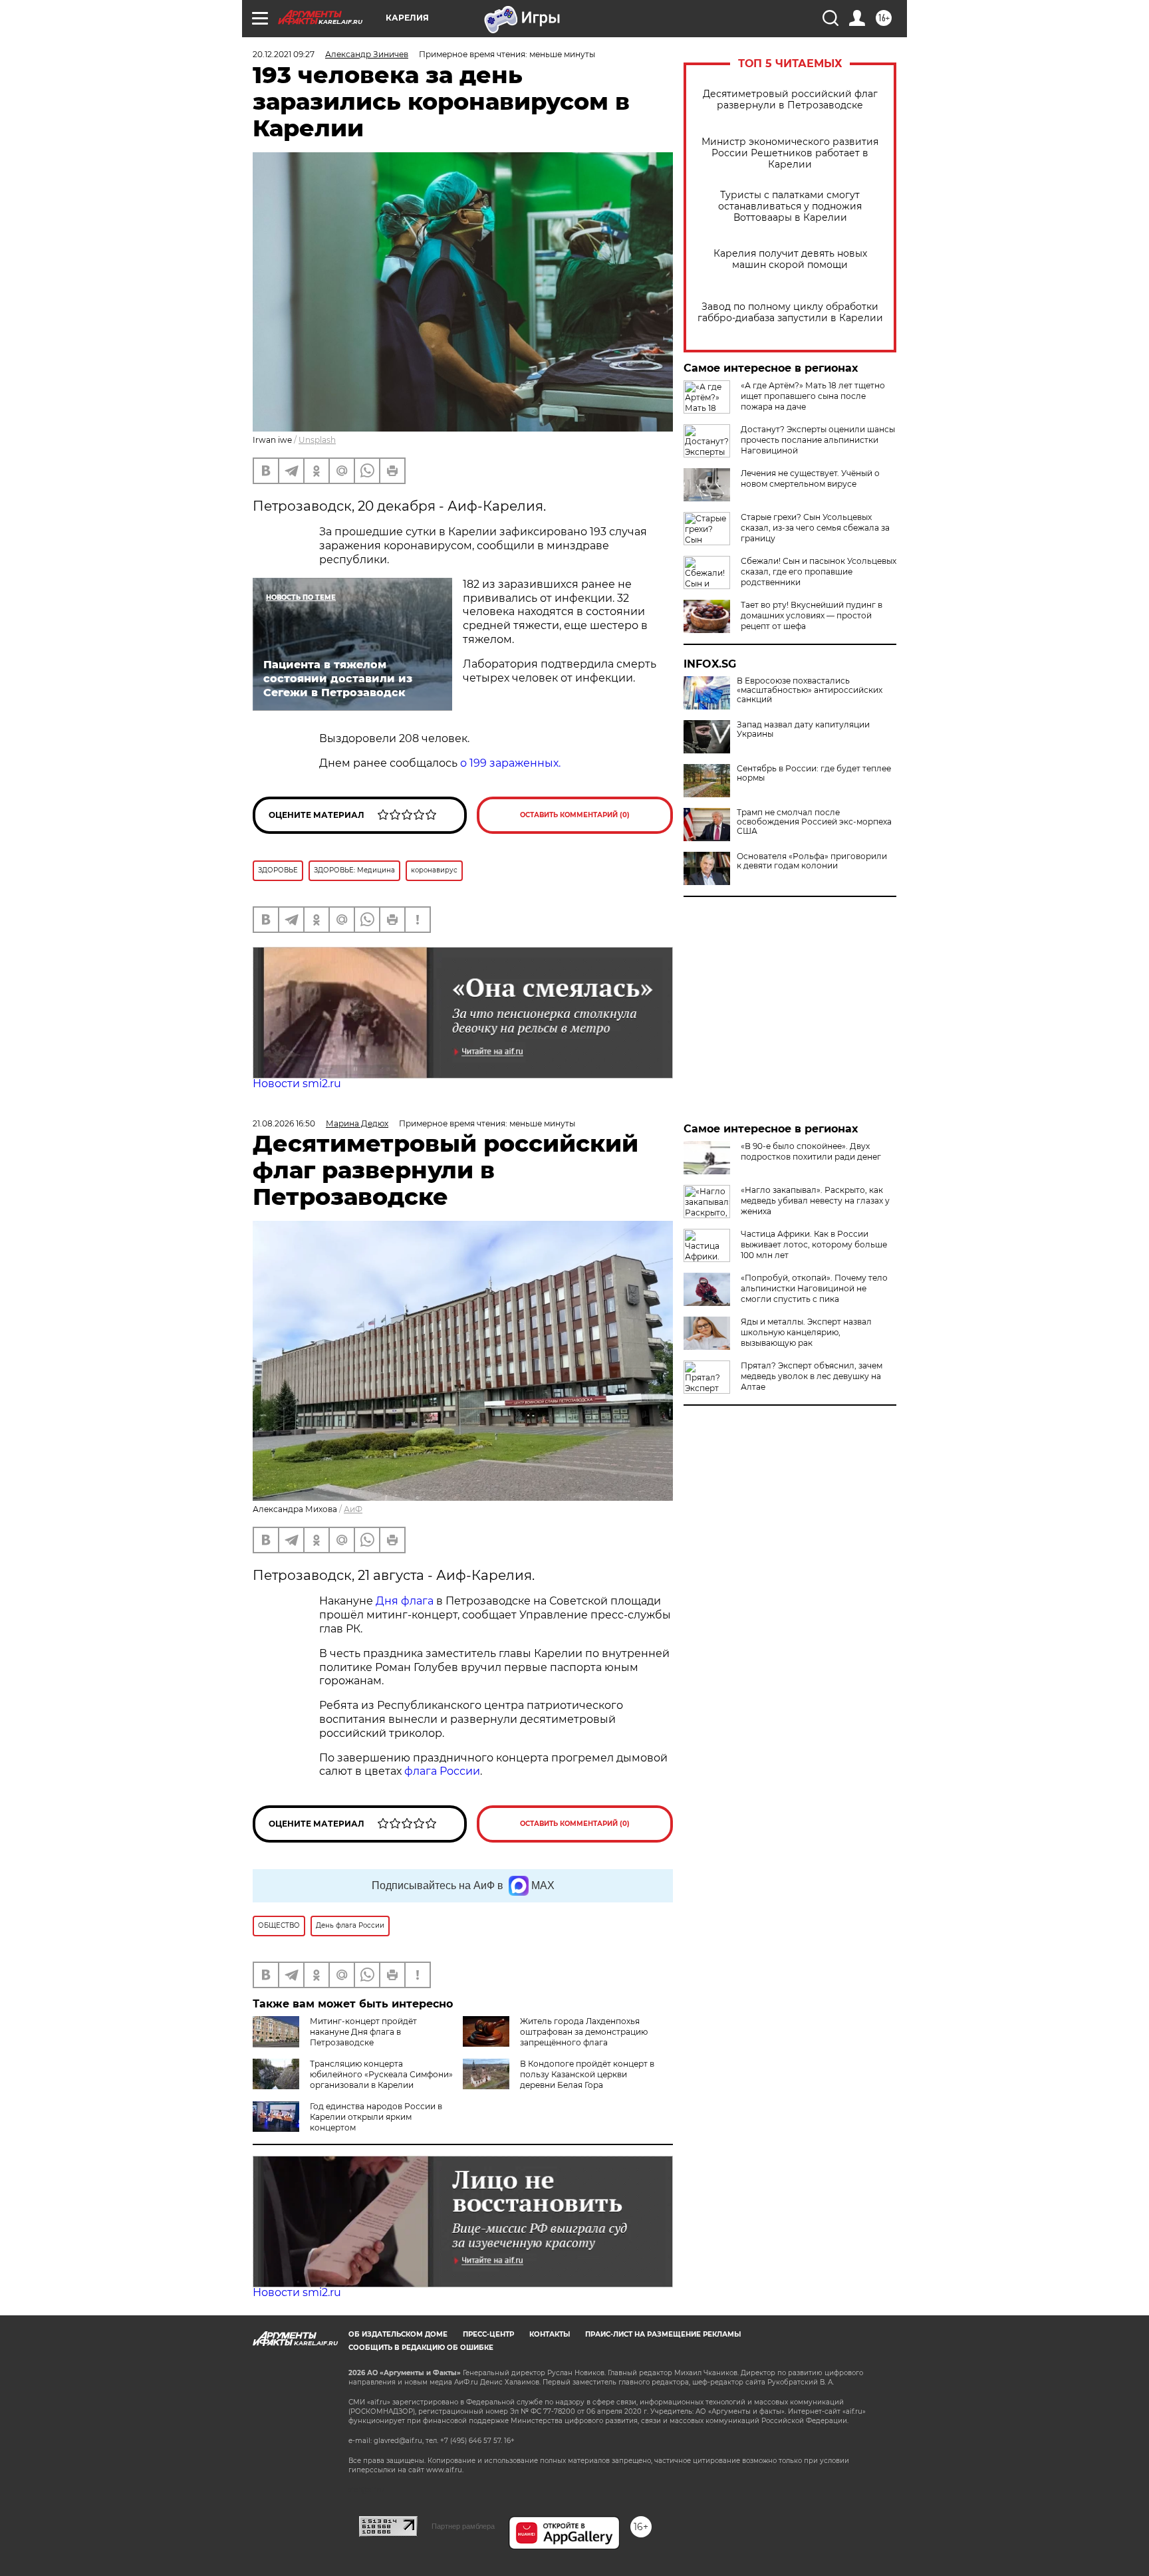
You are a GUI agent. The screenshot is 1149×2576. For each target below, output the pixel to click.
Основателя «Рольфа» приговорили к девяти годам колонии (812, 861)
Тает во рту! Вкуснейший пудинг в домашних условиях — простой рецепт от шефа (812, 615)
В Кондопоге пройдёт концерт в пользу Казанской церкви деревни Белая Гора (587, 2074)
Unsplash (317, 440)
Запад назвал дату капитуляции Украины (803, 729)
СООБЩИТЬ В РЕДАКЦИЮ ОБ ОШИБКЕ (421, 2348)
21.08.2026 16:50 (284, 1123)
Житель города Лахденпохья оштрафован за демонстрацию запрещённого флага (584, 2032)
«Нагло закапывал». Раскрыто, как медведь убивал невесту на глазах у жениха (815, 1201)
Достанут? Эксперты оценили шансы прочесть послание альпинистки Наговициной (818, 440)
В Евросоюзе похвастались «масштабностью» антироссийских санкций (810, 690)
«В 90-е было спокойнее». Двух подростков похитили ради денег (811, 1151)
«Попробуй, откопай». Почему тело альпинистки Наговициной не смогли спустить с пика (814, 1288)
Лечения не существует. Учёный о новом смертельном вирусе (810, 478)
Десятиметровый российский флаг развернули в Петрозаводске (790, 100)
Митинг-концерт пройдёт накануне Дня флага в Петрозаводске (363, 2032)
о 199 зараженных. (510, 763)
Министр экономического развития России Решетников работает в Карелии (790, 153)
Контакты (550, 2334)
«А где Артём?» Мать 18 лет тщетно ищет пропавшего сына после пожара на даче (813, 396)
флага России (441, 1771)
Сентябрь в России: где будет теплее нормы (814, 773)
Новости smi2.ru (297, 1084)
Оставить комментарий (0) (575, 815)
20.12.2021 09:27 (284, 54)
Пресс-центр (488, 2334)
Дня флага (405, 1601)
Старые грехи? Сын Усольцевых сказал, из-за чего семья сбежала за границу (815, 528)
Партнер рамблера (463, 2526)
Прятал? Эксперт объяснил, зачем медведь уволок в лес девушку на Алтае (812, 1376)
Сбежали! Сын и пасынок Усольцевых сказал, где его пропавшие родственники (819, 572)
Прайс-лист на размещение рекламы (663, 2334)
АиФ (353, 1509)
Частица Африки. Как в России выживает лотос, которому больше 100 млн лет (814, 1244)
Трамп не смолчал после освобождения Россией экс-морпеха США (814, 822)
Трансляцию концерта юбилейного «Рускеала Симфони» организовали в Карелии (381, 2074)
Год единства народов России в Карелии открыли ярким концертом (376, 2117)
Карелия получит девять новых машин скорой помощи (790, 259)
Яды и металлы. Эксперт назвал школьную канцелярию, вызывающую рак (806, 1332)
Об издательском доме (398, 2334)
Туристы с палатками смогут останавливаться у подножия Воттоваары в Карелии (790, 206)
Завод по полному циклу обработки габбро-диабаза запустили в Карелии (790, 313)
